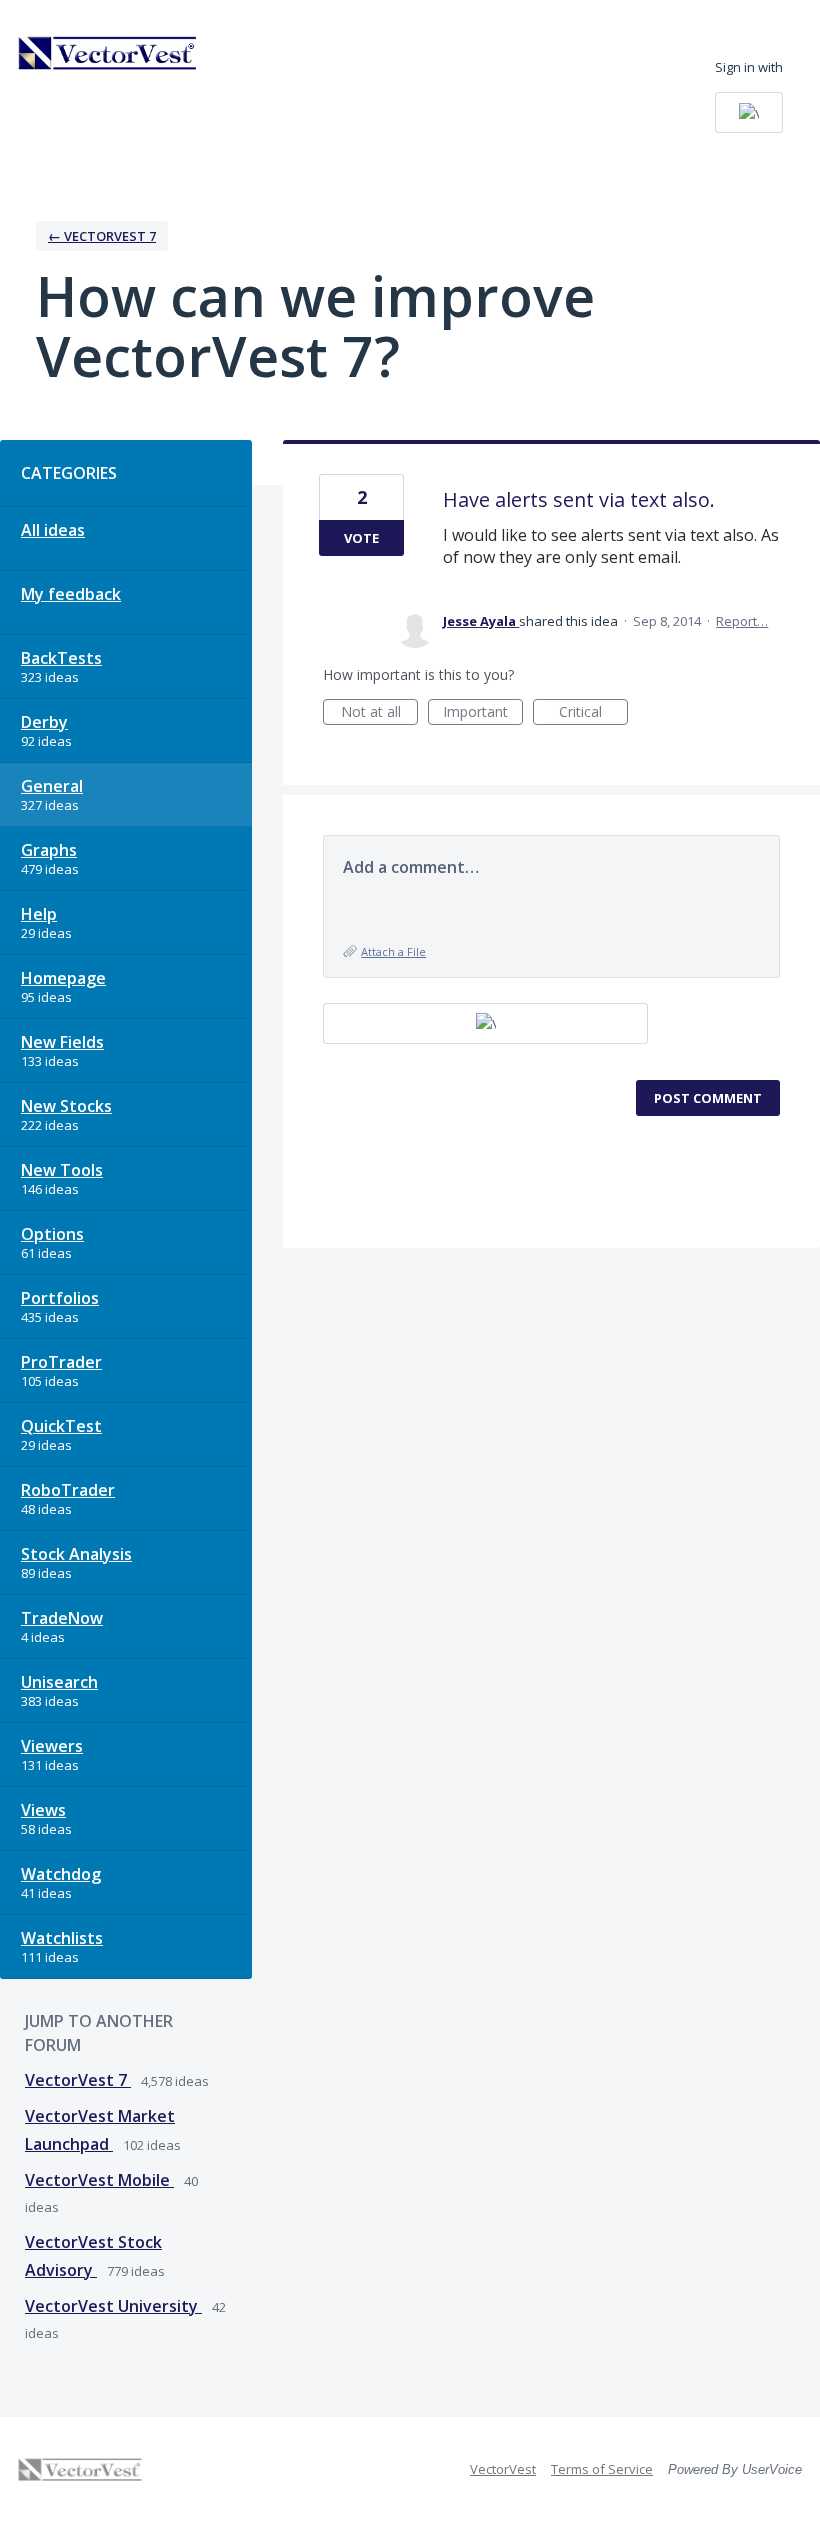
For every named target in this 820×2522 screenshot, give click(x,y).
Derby (44, 722)
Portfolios (60, 1298)
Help (39, 914)
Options (52, 1234)
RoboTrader (68, 1490)
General (52, 786)
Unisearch (59, 1682)
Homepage (63, 978)
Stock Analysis (76, 1554)
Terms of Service (602, 2469)
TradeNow (62, 1618)
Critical (593, 713)
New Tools (62, 1170)
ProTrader (61, 1362)
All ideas (53, 530)
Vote (361, 538)
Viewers (52, 1746)
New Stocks (66, 1106)
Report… (742, 621)
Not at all (379, 713)
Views (43, 1810)
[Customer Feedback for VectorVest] (108, 53)
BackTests (61, 658)
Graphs (49, 850)
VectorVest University (113, 2306)
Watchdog (61, 1874)
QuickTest (61, 1426)
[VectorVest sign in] (749, 112)
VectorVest (503, 2469)
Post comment (708, 1098)
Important (483, 713)
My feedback (71, 594)
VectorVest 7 (78, 2080)
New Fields (62, 1042)
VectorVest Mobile (99, 2180)
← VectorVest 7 (102, 236)
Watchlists (62, 1938)
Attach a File (393, 951)
